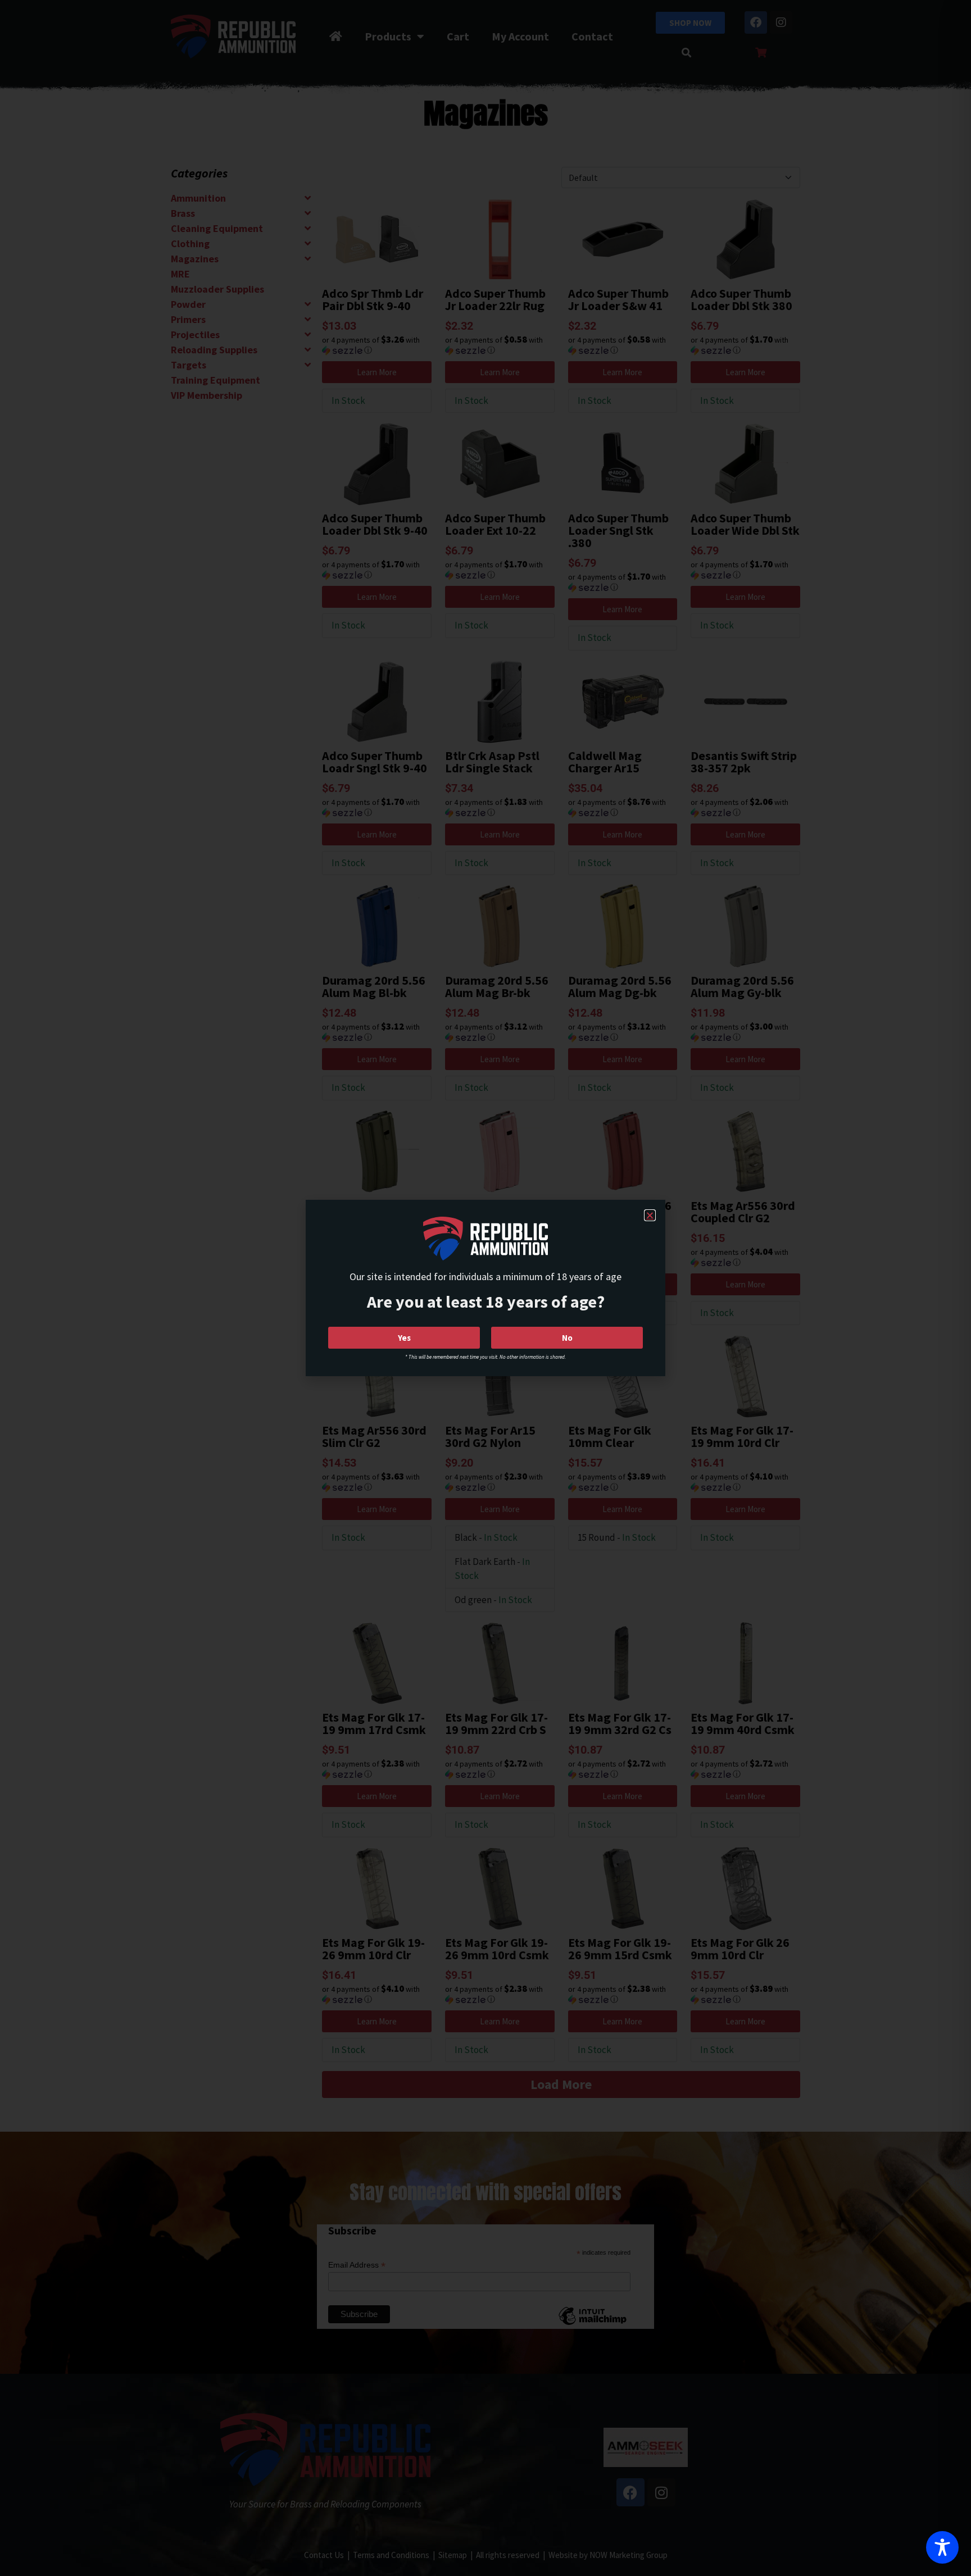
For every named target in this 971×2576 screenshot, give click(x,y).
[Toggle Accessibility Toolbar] (942, 2547)
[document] (485, 1288)
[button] (650, 1215)
